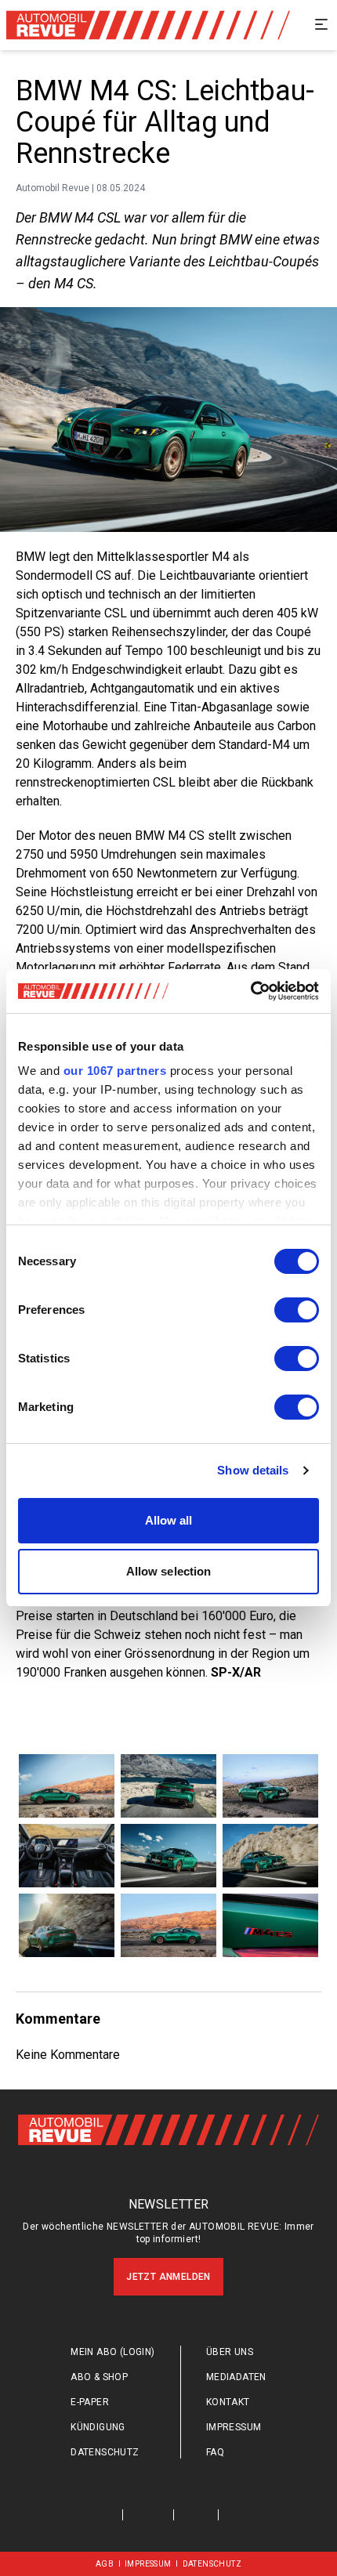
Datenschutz (105, 2452)
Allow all (169, 1520)
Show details (253, 1470)
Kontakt (228, 2402)
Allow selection (169, 1571)
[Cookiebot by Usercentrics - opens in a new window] (250, 991)
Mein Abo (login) (112, 2352)
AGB (105, 2564)
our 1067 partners (115, 1071)
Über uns (230, 2352)
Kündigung (98, 2427)
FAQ (215, 2452)
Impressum (234, 2427)
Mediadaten (236, 2377)
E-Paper (90, 2402)
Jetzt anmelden (168, 2277)
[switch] (297, 1310)
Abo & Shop (99, 2377)
